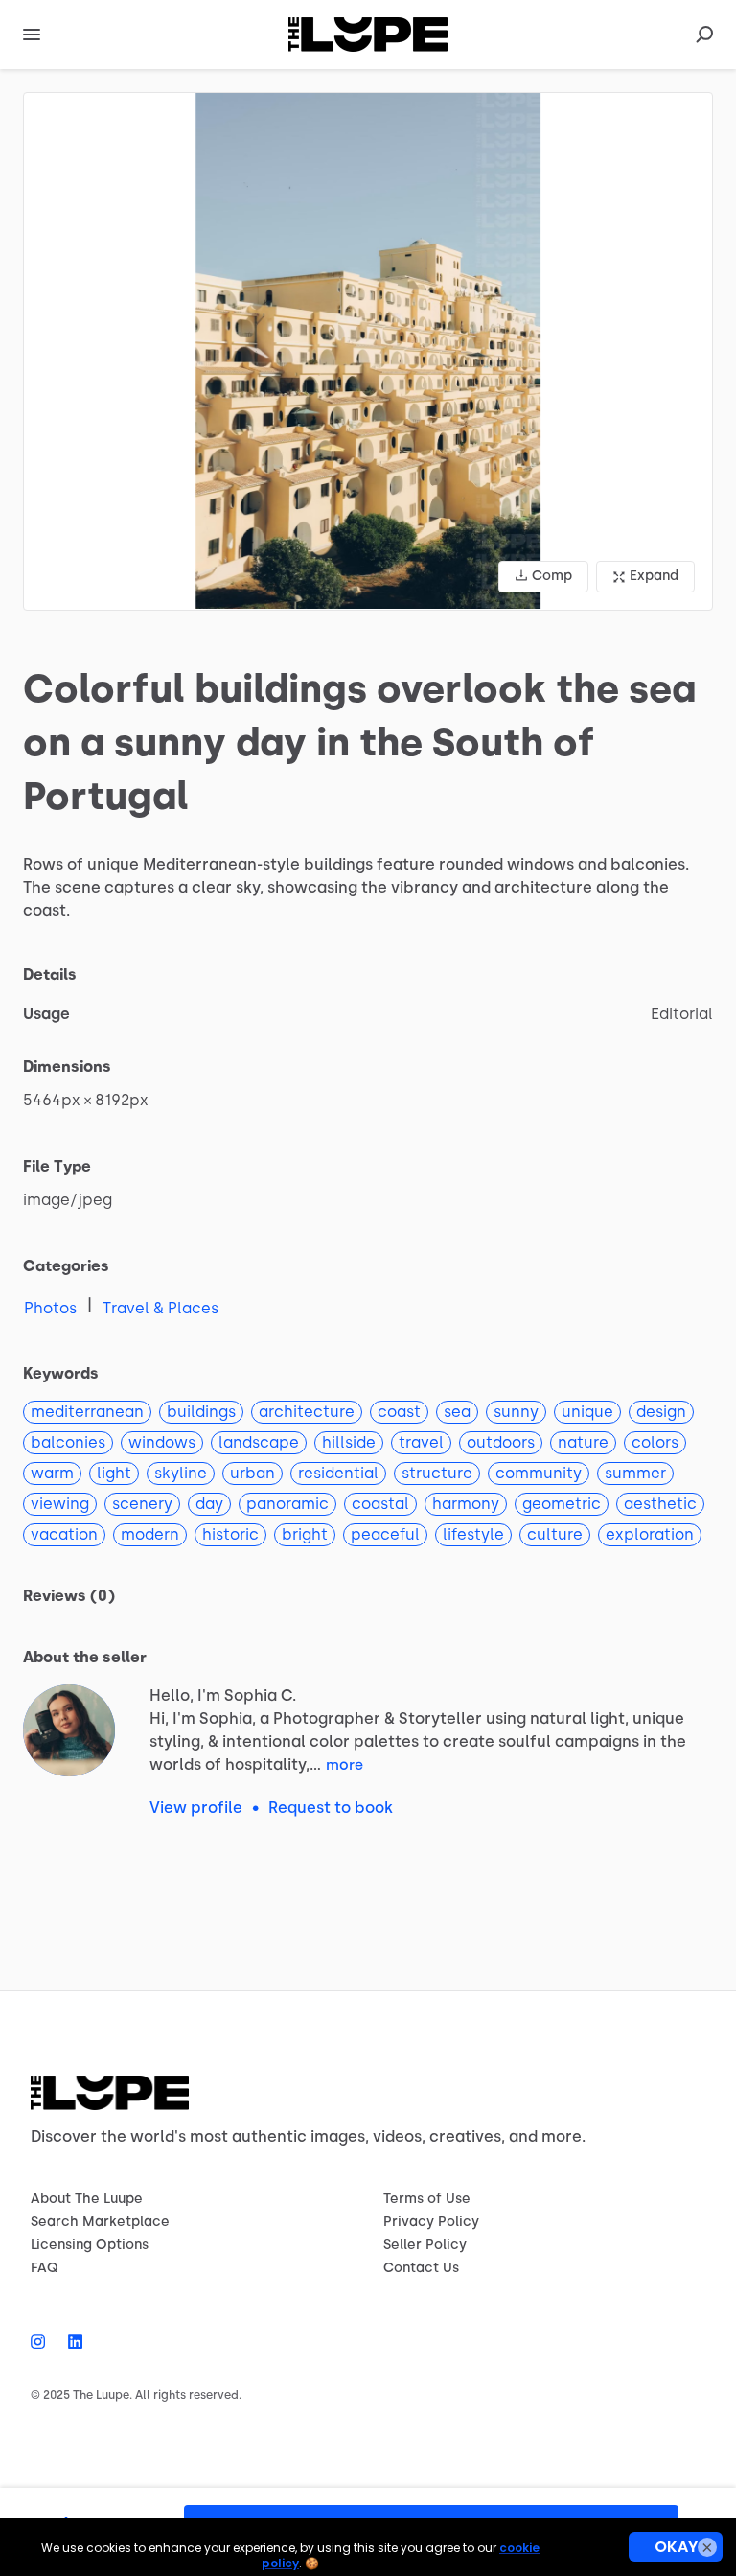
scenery (142, 1504)
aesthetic (660, 1504)
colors (655, 1442)
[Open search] (704, 35)
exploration (650, 1534)
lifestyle (473, 1534)
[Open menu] (32, 35)
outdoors (501, 1442)
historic (230, 1534)
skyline (181, 1473)
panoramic (287, 1504)
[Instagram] (44, 2341)
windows (162, 1442)
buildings (201, 1412)
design (661, 1412)
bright (305, 1534)
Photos (50, 1308)
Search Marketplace (100, 2222)
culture (555, 1534)
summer (635, 1473)
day (209, 1504)
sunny (516, 1412)
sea (457, 1412)
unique (587, 1412)
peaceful (385, 1534)
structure (437, 1473)
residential (338, 1473)
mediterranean (87, 1412)
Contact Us (421, 2268)
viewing (60, 1504)
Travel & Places (161, 1308)
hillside (349, 1442)
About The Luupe (87, 2199)
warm (52, 1473)
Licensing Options (90, 2245)
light (114, 1473)
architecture (307, 1412)
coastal (380, 1504)
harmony (466, 1504)
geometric (562, 1504)
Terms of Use (427, 2199)
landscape (259, 1442)
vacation (64, 1534)
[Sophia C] (69, 1730)
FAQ (45, 2268)
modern (150, 1534)
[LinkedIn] (69, 2341)
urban (253, 1473)
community (539, 1473)
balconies (68, 1442)
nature (583, 1442)
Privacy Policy (431, 2222)
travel (421, 1442)
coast (399, 1412)
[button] (368, 351)
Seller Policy (425, 2245)
